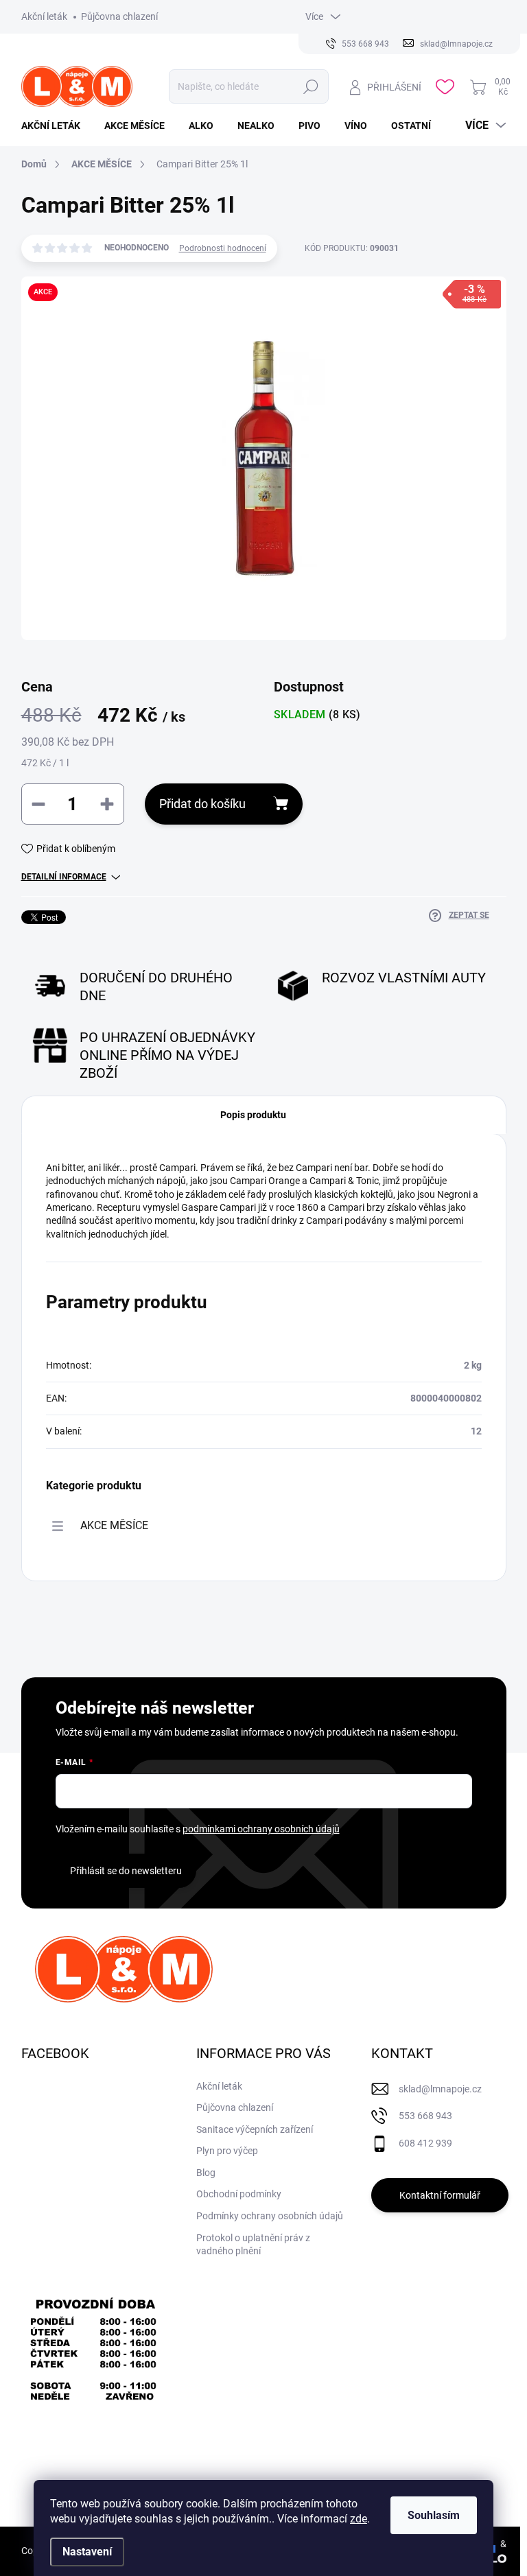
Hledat (311, 86)
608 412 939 (425, 2143)
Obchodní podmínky (239, 2194)
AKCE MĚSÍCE (114, 1525)
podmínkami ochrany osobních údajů (261, 1829)
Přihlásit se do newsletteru (126, 1871)
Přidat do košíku (202, 804)
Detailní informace (64, 877)
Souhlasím (434, 2515)
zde (359, 2519)
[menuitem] (56, 126)
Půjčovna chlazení (119, 16)
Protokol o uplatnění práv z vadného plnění (253, 2245)
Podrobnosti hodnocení (223, 248)
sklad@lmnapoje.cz (440, 2089)
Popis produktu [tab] (253, 1115)
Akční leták (44, 16)
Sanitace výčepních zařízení (255, 2129)
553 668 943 (425, 2116)
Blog (206, 2173)
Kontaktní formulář (440, 2195)
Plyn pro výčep (227, 2151)
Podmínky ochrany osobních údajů (270, 2216)
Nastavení (87, 2552)
